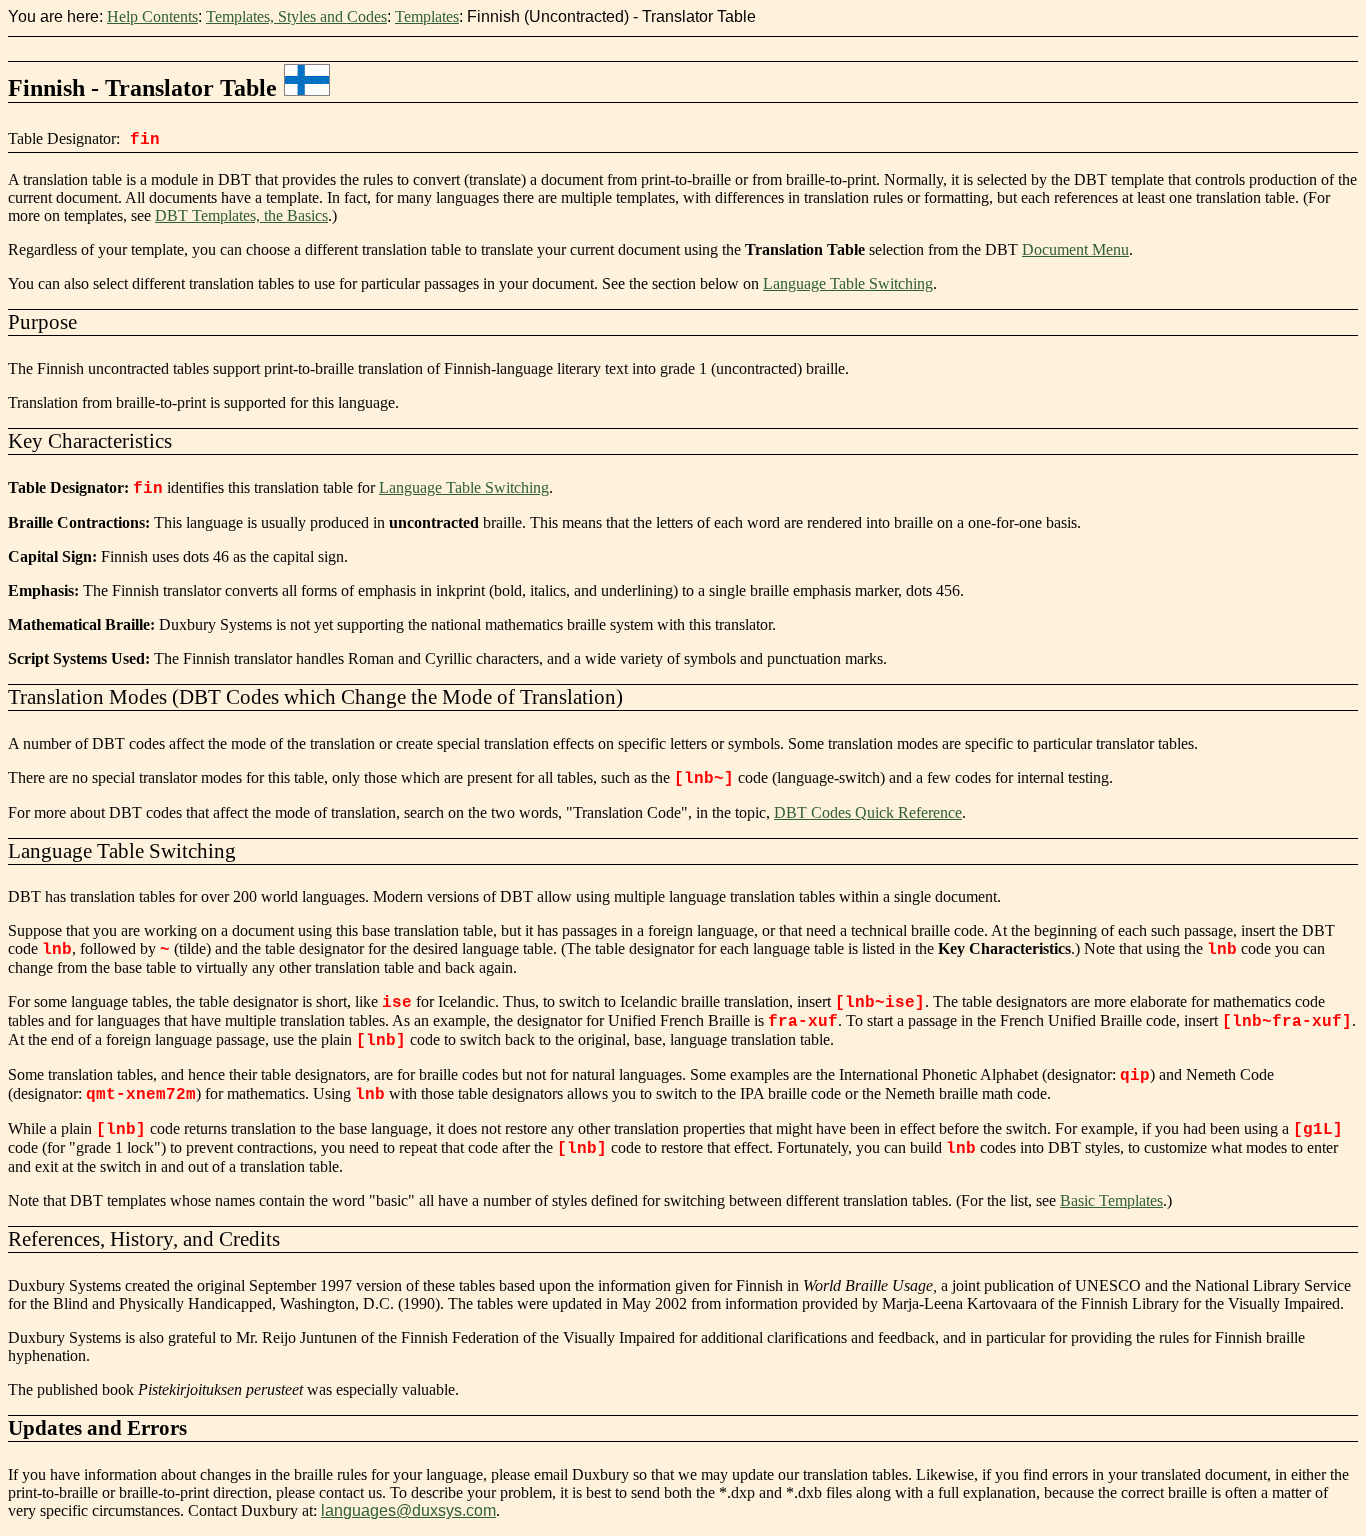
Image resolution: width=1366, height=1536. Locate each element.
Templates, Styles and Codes (296, 16)
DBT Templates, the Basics (241, 215)
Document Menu (1075, 249)
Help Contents (152, 16)
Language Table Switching (848, 283)
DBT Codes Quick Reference (868, 812)
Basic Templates (1111, 1200)
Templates (427, 16)
